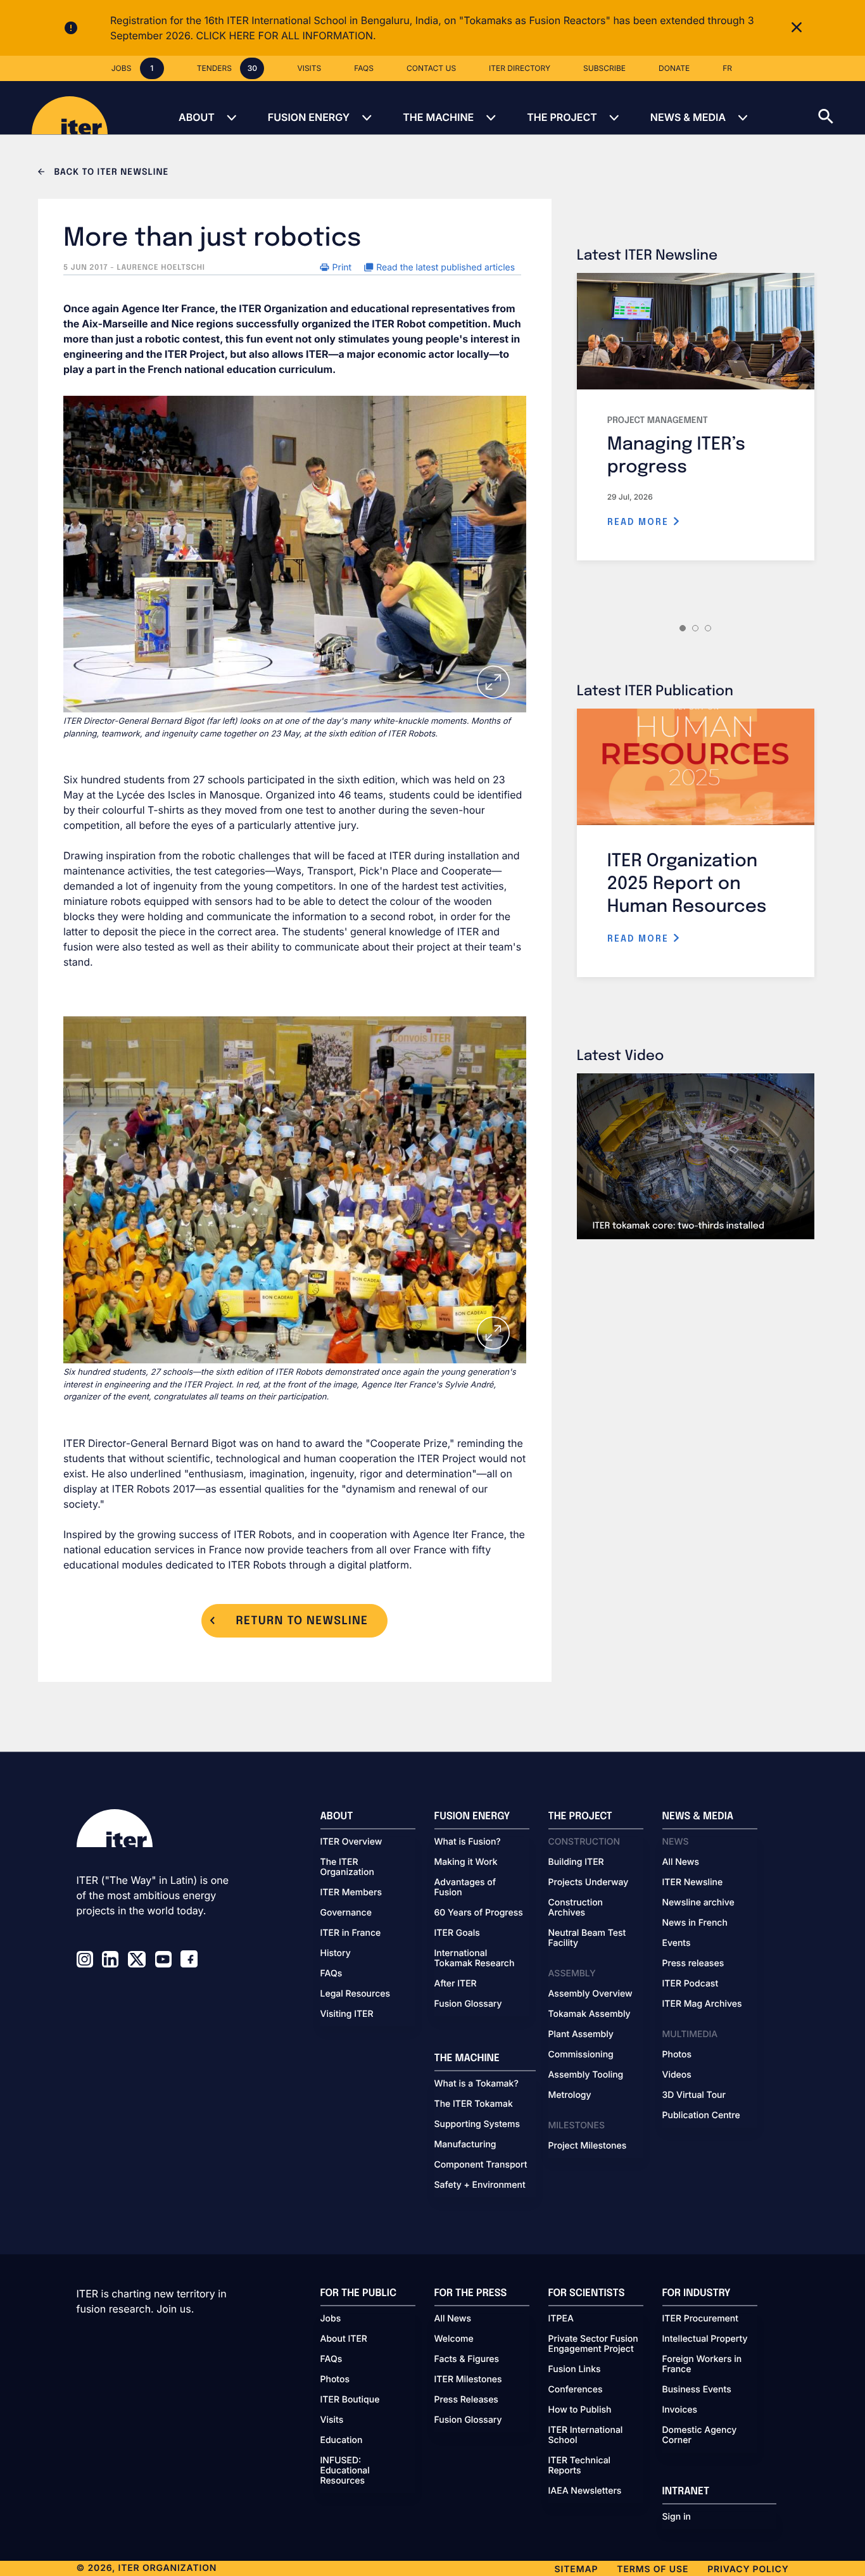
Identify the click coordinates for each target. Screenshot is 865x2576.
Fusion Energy (309, 117)
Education (342, 2440)
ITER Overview (351, 1842)
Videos (677, 2075)
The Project (562, 117)
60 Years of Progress (479, 1913)
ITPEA (561, 2319)
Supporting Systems (477, 2125)
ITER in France (351, 1933)
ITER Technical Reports (580, 2466)
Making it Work (466, 1862)
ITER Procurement (701, 2319)
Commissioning (581, 2055)
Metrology (570, 2095)
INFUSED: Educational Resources (345, 2471)
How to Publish (580, 2410)
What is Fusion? (468, 1842)
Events (677, 1943)
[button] (842, 108)
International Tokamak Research (475, 1959)
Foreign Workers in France (702, 2364)
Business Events (697, 2390)
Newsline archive (698, 1903)
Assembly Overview (590, 1994)
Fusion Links (575, 2370)
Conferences (576, 2390)
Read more (640, 522)
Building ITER (576, 1862)
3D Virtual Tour (694, 2095)
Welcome (454, 2339)
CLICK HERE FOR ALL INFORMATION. (286, 35)
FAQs (331, 1974)
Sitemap (577, 2569)
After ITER (456, 1984)
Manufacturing (465, 2145)
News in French (695, 1923)
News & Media (688, 117)
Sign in (677, 2517)
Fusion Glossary (468, 2004)
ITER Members (351, 1893)
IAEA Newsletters (585, 2491)
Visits (332, 2420)
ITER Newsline (693, 1883)
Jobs (331, 2319)
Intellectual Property (705, 2339)
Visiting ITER (347, 2014)
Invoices (680, 2410)
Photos (677, 2055)
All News (681, 1862)
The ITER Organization (347, 1867)
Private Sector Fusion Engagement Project (593, 2344)
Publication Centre (701, 2116)
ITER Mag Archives (702, 2004)
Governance (346, 1913)
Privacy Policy (748, 2569)
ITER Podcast (691, 1984)
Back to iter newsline (110, 173)
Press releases (693, 1964)
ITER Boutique (350, 2400)
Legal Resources (356, 1994)
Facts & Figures (467, 2359)
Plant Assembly (581, 2035)
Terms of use (653, 2569)
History (336, 1954)
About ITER (344, 2339)
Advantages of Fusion (465, 1888)
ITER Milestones (468, 2380)
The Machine (438, 117)
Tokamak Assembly (590, 2014)
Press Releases (466, 2400)
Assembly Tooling (586, 2075)
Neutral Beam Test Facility (587, 1938)
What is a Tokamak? (477, 2084)
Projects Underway (589, 1883)
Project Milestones (588, 2146)
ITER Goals (457, 1933)
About (197, 117)
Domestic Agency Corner (700, 2435)
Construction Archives (576, 1908)
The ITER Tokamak (474, 2104)
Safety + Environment (480, 2185)
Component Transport (481, 2165)
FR (727, 68)
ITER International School (586, 2435)
